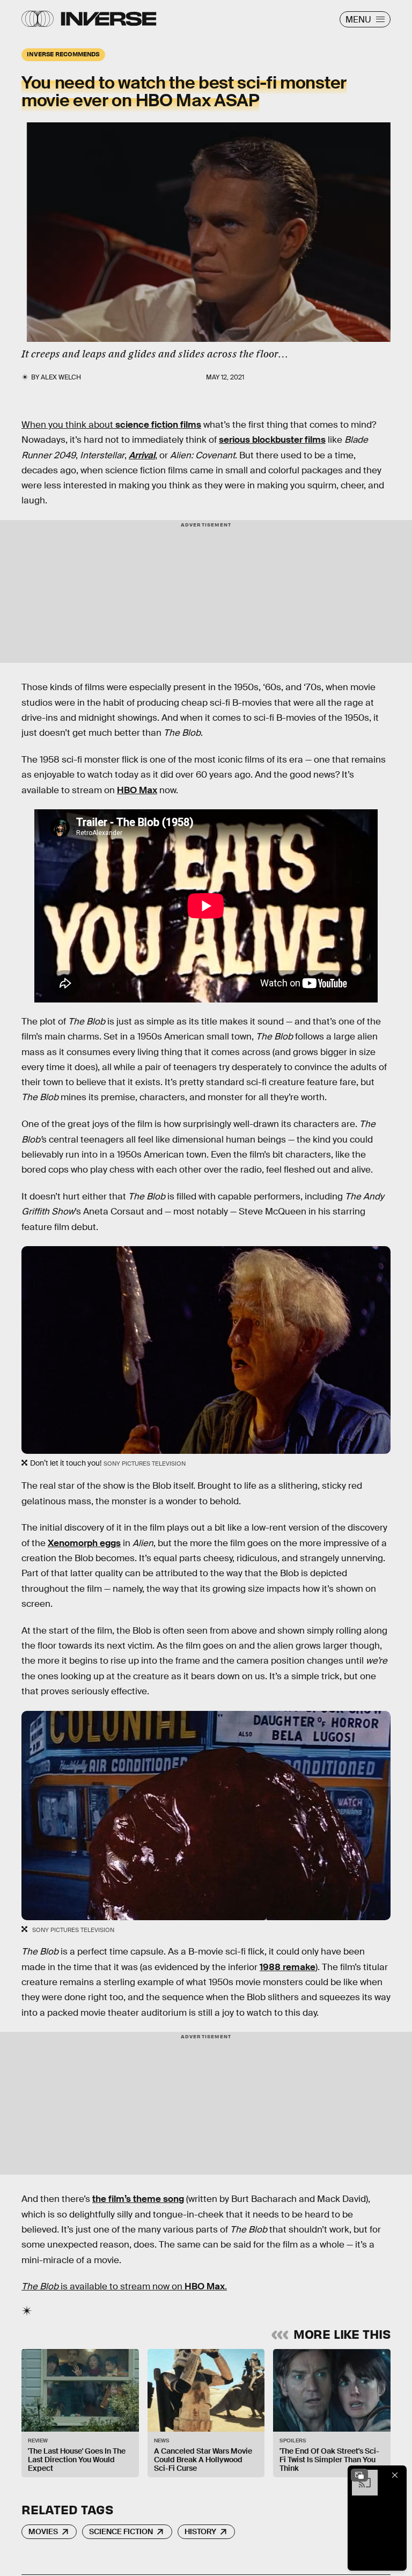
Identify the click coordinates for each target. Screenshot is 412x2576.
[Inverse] (109, 19)
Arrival (142, 455)
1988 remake (288, 1967)
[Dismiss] (395, 2475)
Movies (43, 2531)
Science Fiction (121, 2531)
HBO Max (137, 790)
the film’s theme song (138, 2199)
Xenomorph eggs (84, 1543)
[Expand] (359, 2475)
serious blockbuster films (272, 440)
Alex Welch (61, 377)
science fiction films (158, 425)
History (200, 2531)
